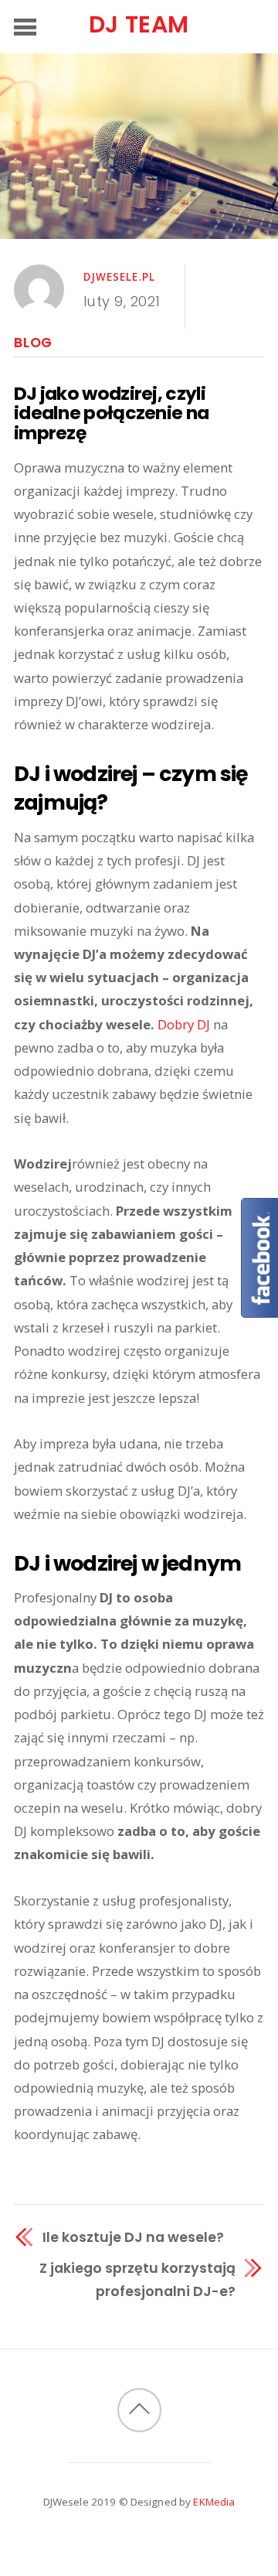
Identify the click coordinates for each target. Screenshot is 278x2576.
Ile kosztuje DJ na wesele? (133, 2237)
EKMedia (214, 2502)
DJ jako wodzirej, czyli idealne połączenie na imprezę (111, 413)
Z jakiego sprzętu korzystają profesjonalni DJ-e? (137, 2279)
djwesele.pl (120, 277)
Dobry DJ (184, 1024)
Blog (33, 343)
